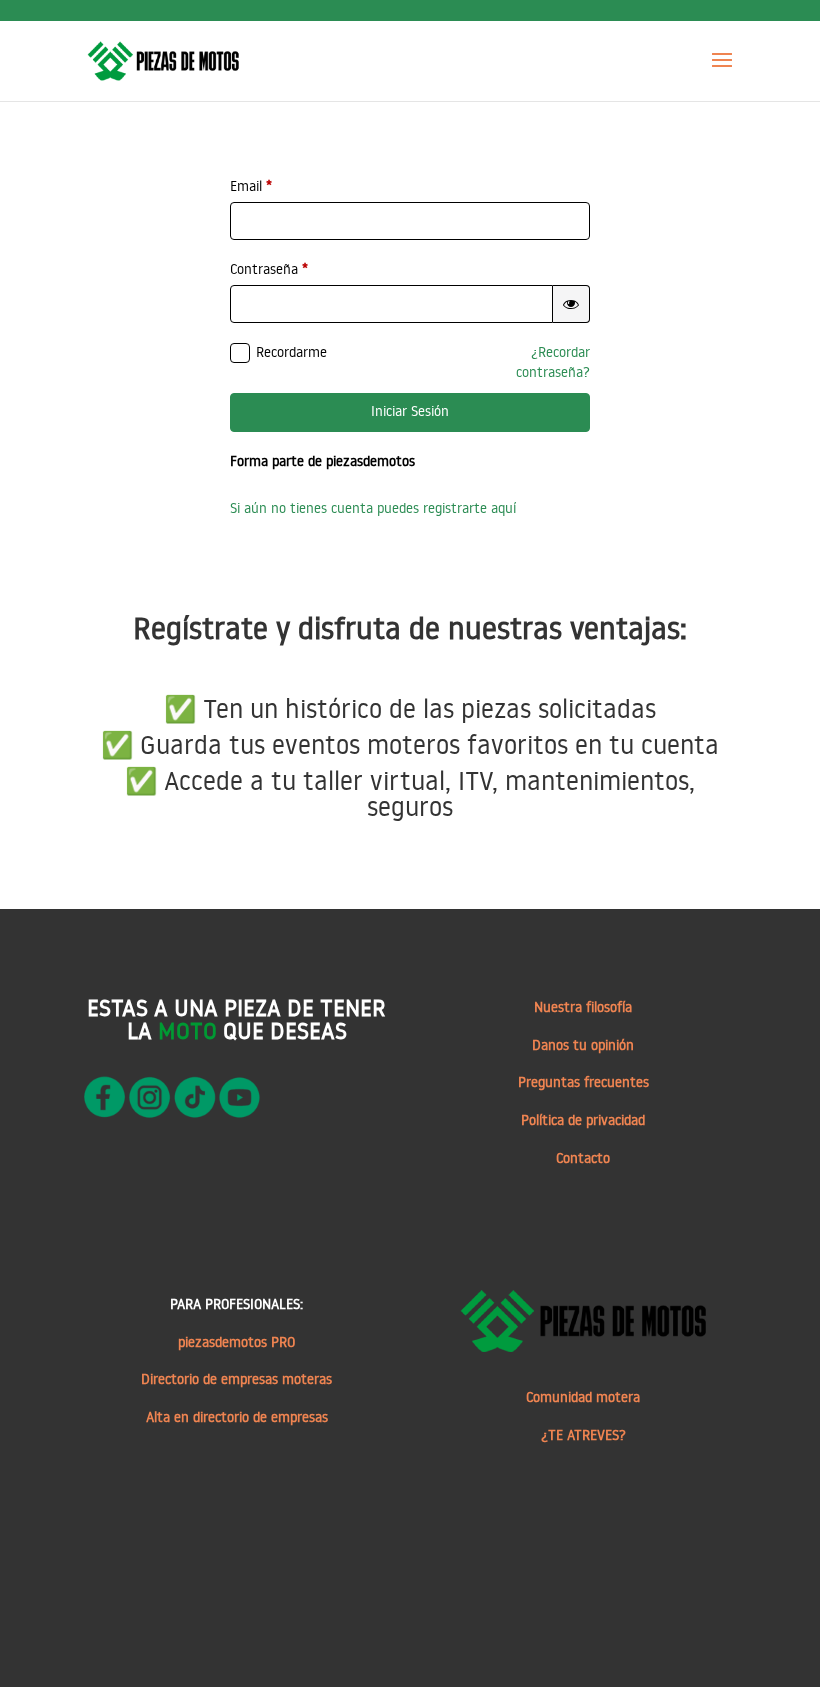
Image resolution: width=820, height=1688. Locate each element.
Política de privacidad (583, 1120)
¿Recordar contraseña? (553, 362)
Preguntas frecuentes (583, 1082)
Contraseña (269, 269)
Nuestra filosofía (583, 1007)
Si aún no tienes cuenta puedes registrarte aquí (373, 508)
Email (251, 186)
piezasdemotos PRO (236, 1342)
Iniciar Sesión (410, 411)
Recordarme (291, 352)
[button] (571, 304)
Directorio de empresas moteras (236, 1379)
